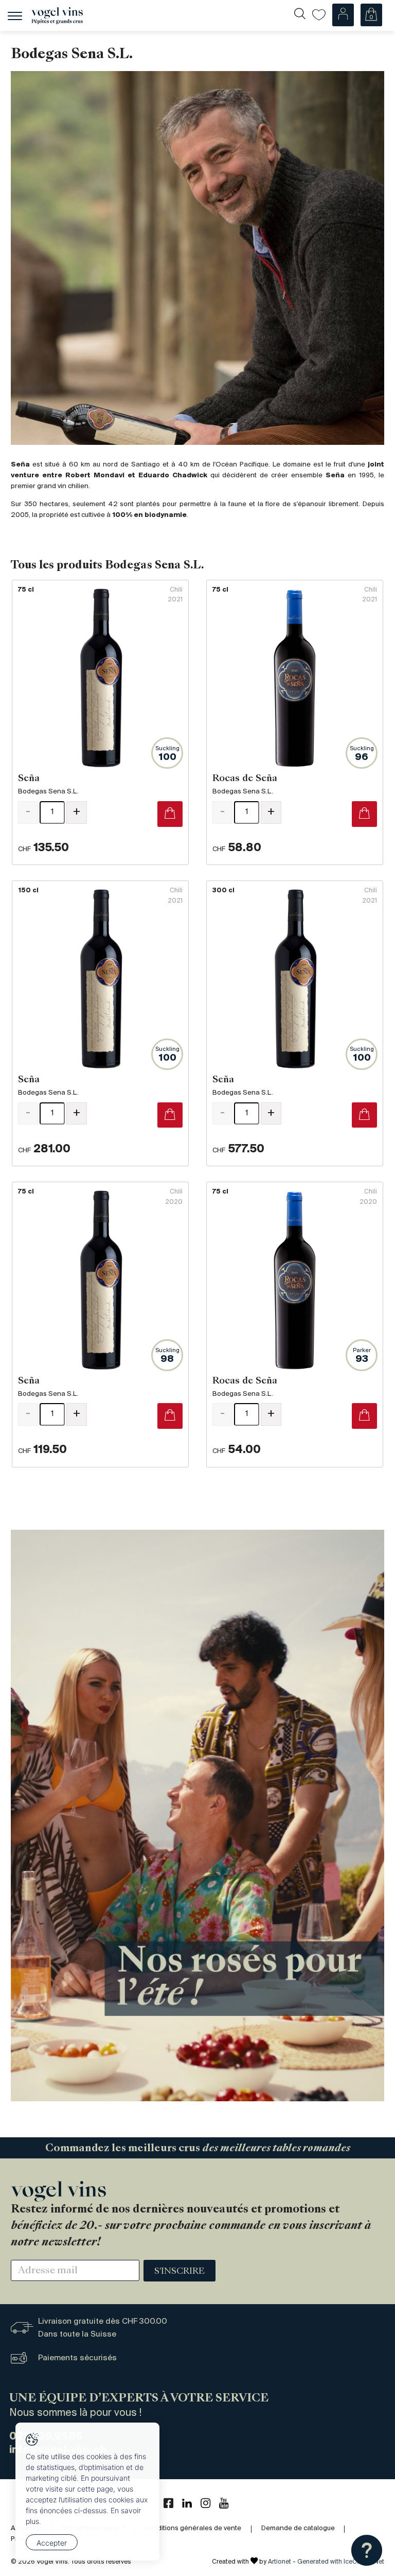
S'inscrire (179, 2272)
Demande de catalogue (298, 2528)
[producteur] (197, 258)
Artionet (280, 2562)
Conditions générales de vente (193, 2528)
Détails (100, 723)
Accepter (52, 2543)
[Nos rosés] (197, 1816)
